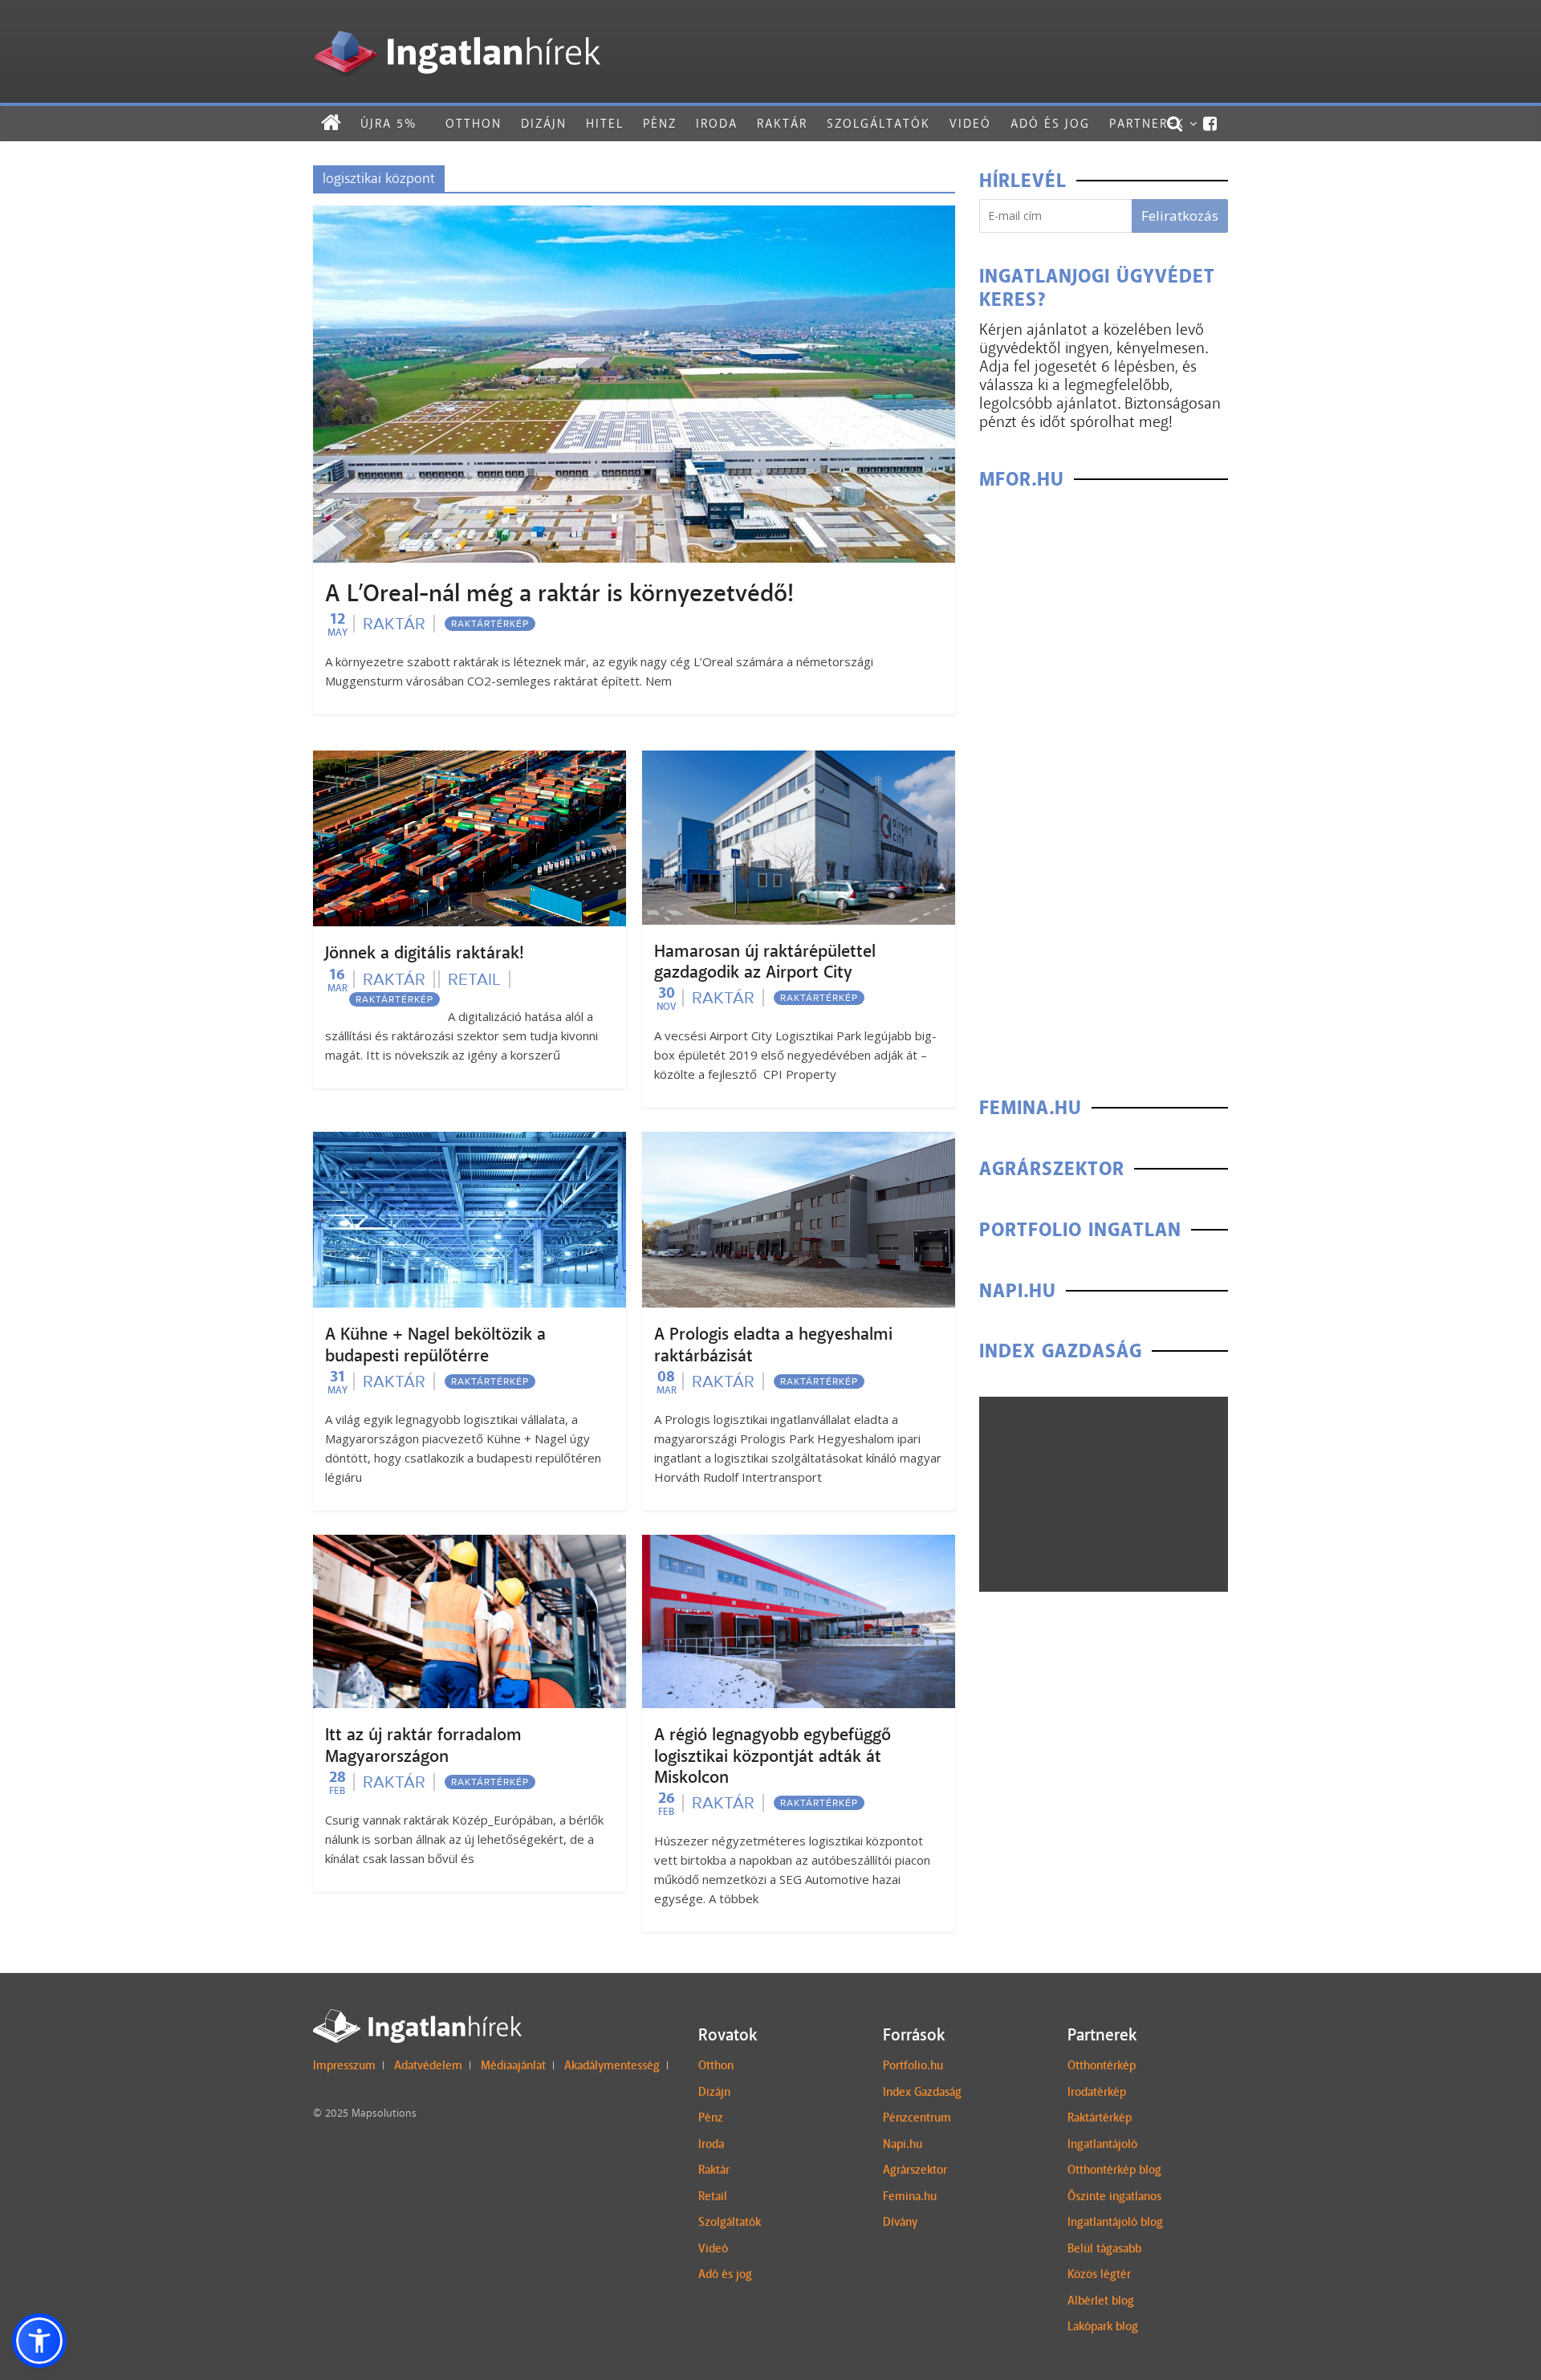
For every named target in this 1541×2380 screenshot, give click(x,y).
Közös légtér (1099, 2274)
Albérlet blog (1101, 2301)
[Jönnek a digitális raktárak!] (470, 761)
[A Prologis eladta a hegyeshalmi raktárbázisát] (799, 1142)
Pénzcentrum (917, 2118)
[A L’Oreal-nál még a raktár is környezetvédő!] (634, 216)
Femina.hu (910, 2196)
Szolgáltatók (878, 123)
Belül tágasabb (1104, 2248)
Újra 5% (388, 123)
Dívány (900, 2222)
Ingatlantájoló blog (1115, 2222)
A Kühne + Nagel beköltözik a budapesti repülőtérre (435, 1345)
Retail (474, 979)
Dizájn (544, 123)
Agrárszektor (915, 2170)
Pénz (660, 123)
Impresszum (344, 2065)
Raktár (782, 123)
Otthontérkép (1102, 2065)
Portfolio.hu (913, 2065)
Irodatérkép (1097, 2092)
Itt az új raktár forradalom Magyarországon (423, 1745)
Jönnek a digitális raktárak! (425, 953)
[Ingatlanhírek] (457, 26)
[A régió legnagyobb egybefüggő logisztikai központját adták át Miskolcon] (799, 1545)
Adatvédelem (428, 2065)
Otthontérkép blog (1114, 2170)
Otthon (474, 123)
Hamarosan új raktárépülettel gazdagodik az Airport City (765, 962)
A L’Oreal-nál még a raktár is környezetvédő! (559, 593)
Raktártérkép (490, 624)
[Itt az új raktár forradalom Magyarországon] (470, 1545)
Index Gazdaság (922, 2092)
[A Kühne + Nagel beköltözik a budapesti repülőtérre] (470, 1142)
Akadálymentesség (612, 2065)
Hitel (605, 123)
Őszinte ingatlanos (1114, 2196)
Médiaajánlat (513, 2065)
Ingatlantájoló (1102, 2144)
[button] (39, 2341)
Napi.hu (903, 2144)
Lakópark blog (1103, 2326)
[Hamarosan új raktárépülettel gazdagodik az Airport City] (799, 761)
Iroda (717, 123)
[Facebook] (1211, 124)
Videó (970, 123)
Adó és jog (1050, 123)
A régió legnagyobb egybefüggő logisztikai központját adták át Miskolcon (773, 1756)
